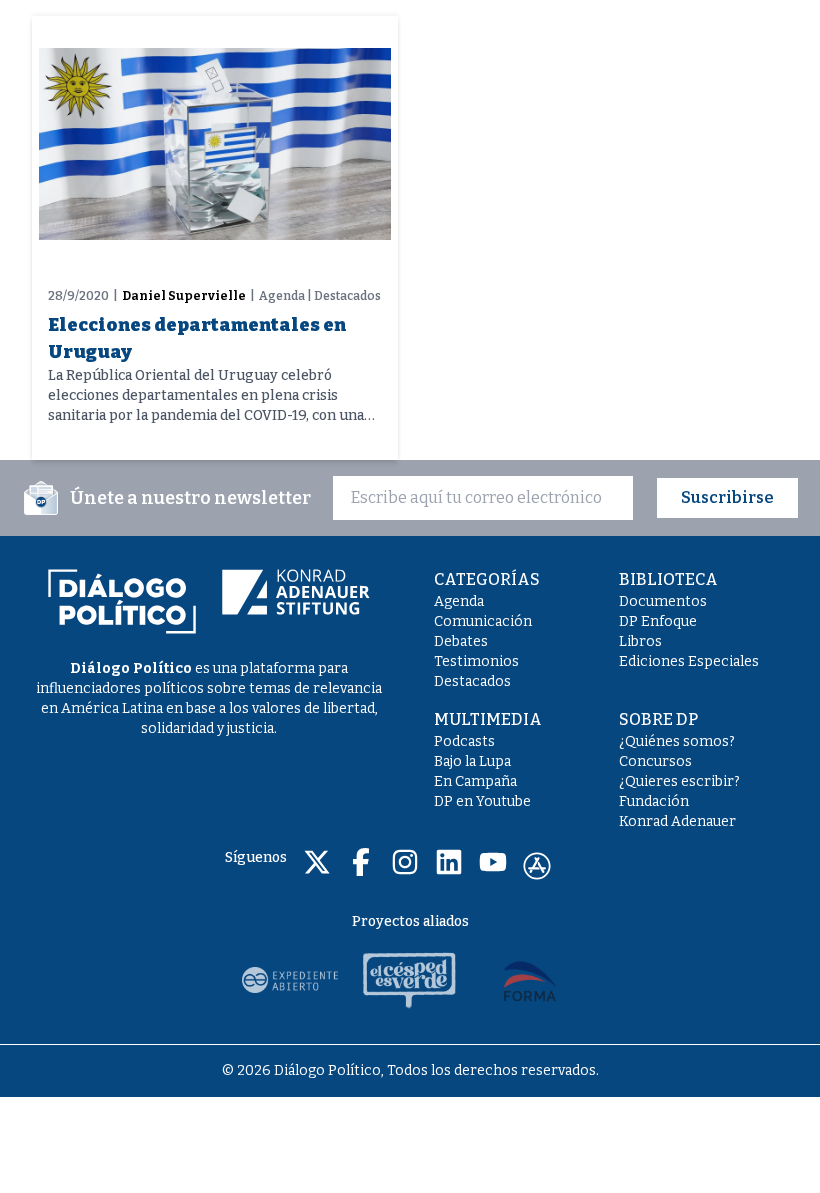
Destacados (472, 681)
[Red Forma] (530, 980)
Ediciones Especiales (689, 661)
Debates (461, 641)
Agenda (459, 601)
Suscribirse (727, 497)
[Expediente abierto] (290, 980)
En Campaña (475, 781)
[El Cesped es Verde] (410, 980)
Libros (640, 641)
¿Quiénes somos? (677, 741)
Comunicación (483, 621)
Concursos (655, 761)
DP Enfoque (658, 621)
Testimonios (476, 661)
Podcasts (464, 741)
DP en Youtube (482, 801)
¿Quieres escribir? (679, 781)
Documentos (663, 601)
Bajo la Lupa (472, 761)
